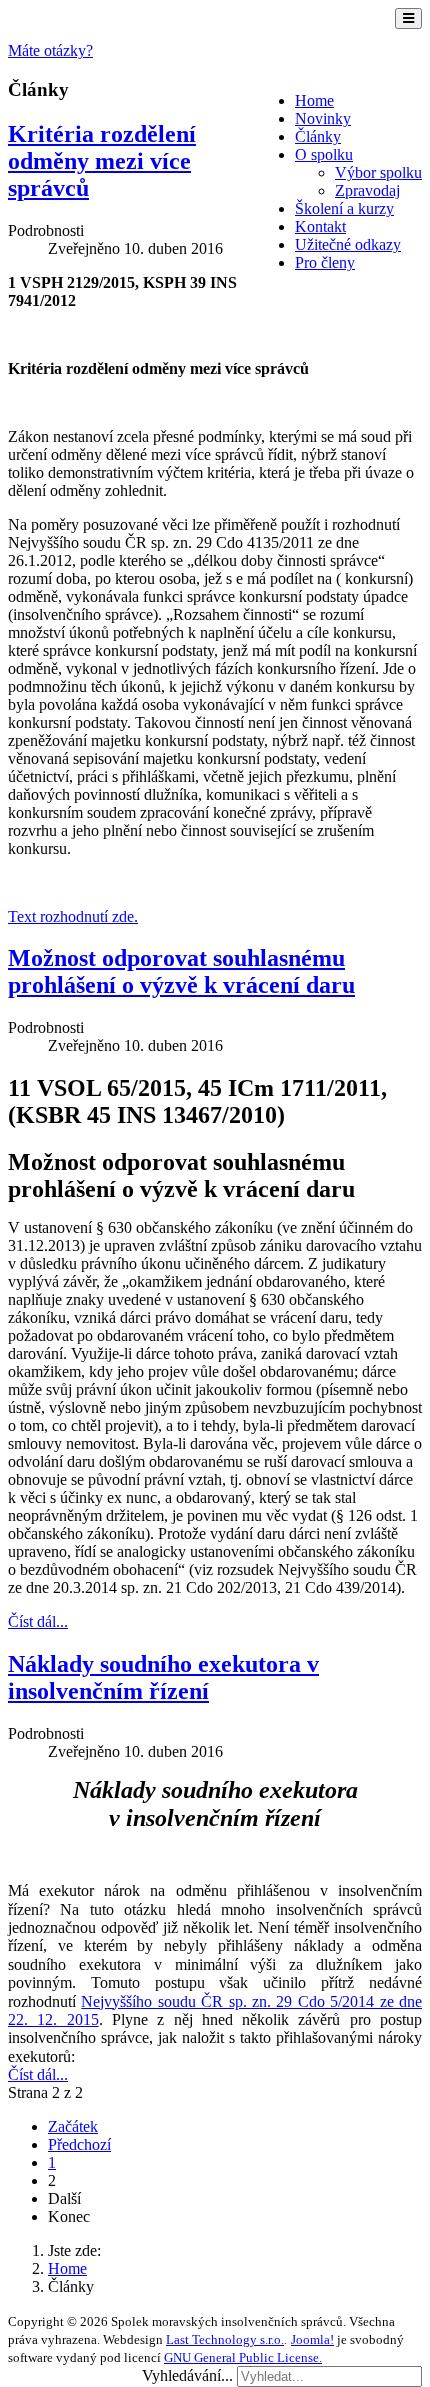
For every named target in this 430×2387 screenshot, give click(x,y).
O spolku (324, 154)
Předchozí (79, 2144)
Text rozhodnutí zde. (73, 916)
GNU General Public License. (243, 2357)
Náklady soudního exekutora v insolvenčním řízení (163, 1677)
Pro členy (325, 262)
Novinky (323, 118)
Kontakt (320, 226)
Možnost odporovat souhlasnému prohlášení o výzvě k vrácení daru (181, 971)
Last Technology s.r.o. (225, 2339)
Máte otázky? (50, 50)
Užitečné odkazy (348, 244)
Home (314, 100)
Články (318, 136)
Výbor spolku (378, 172)
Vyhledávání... (187, 2375)
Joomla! (312, 2339)
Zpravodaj (367, 190)
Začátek (73, 2126)
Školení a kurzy (344, 208)
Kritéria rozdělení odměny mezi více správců (102, 161)
